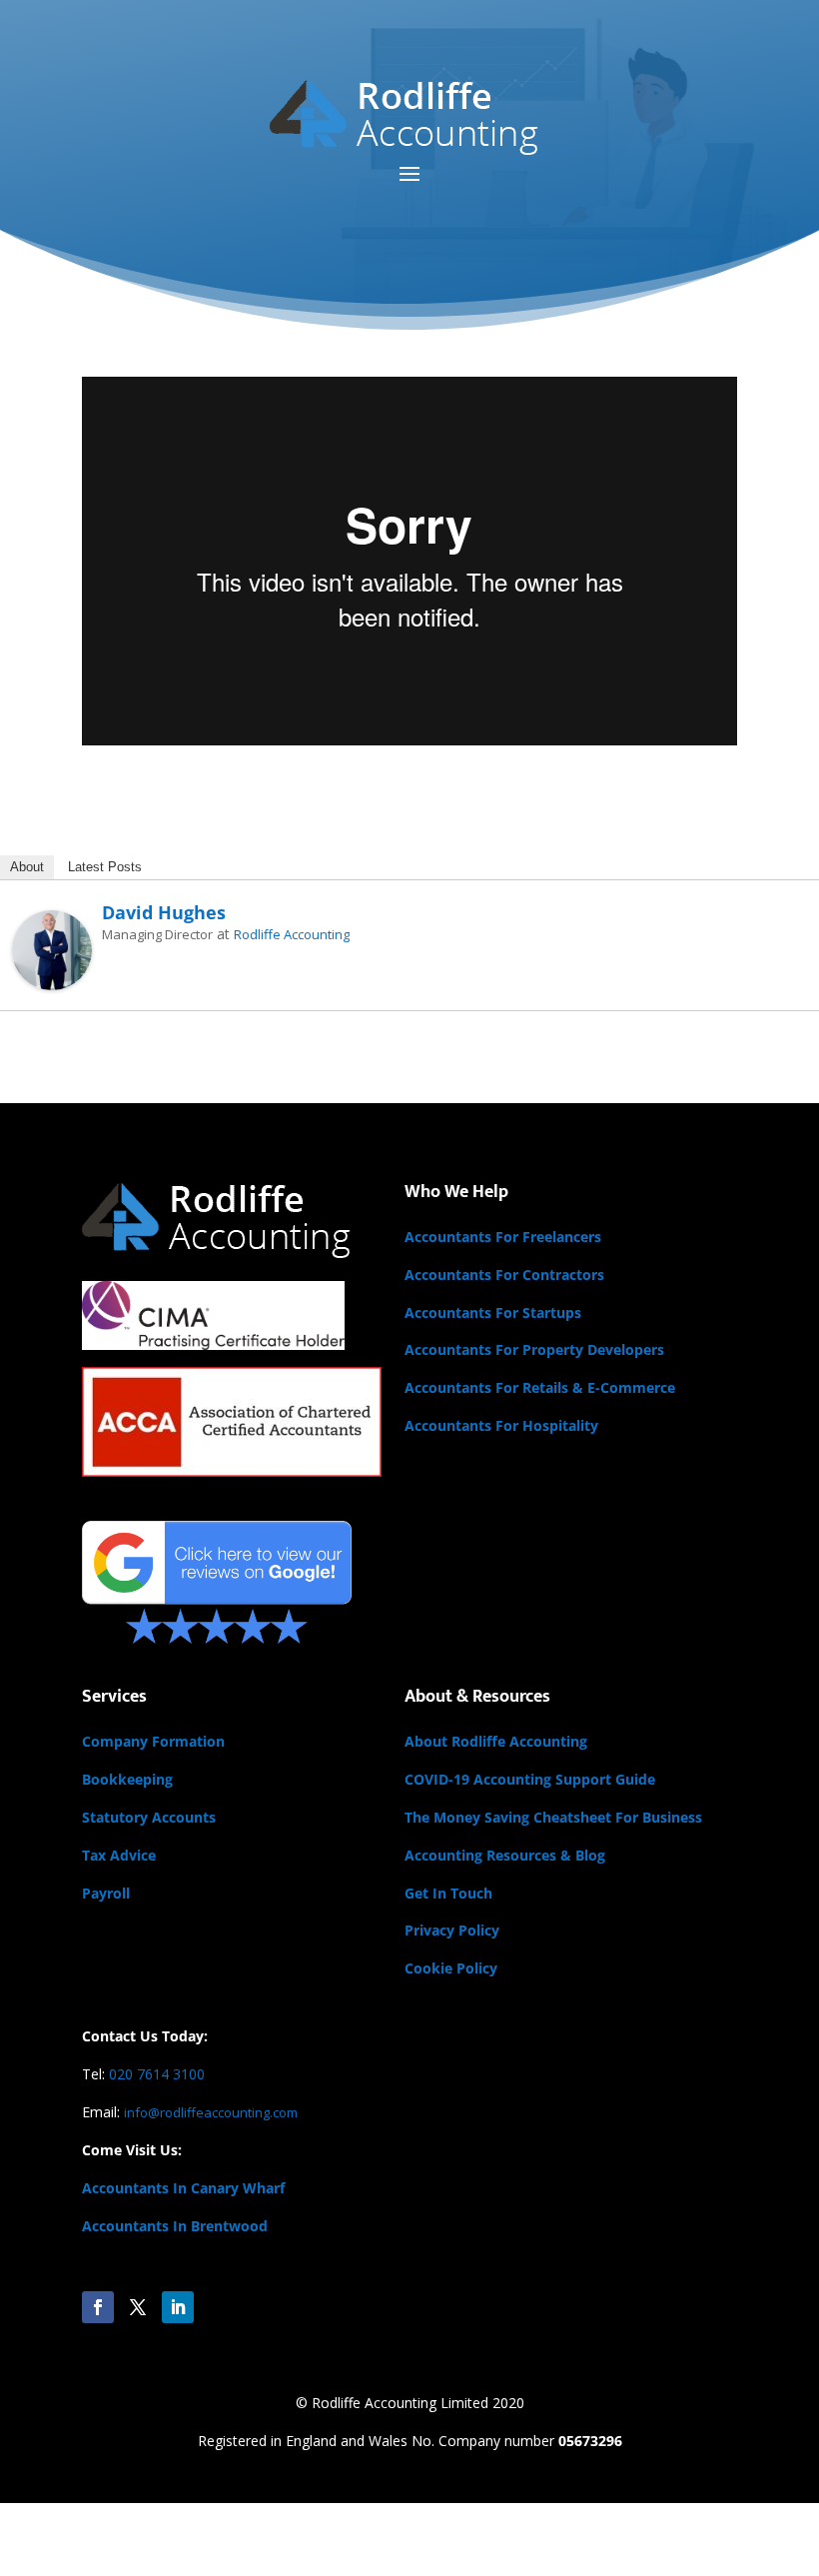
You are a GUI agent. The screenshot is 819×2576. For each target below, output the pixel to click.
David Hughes (164, 912)
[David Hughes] (52, 978)
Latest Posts (105, 867)
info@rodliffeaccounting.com (211, 2112)
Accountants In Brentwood (175, 2226)
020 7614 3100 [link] (157, 2074)
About (27, 867)
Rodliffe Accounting (292, 934)
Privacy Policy (452, 1930)
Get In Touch (448, 1893)
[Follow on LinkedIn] (178, 2307)
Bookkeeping (127, 1779)
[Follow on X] (138, 2307)
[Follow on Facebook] (98, 2307)
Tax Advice (119, 1855)
